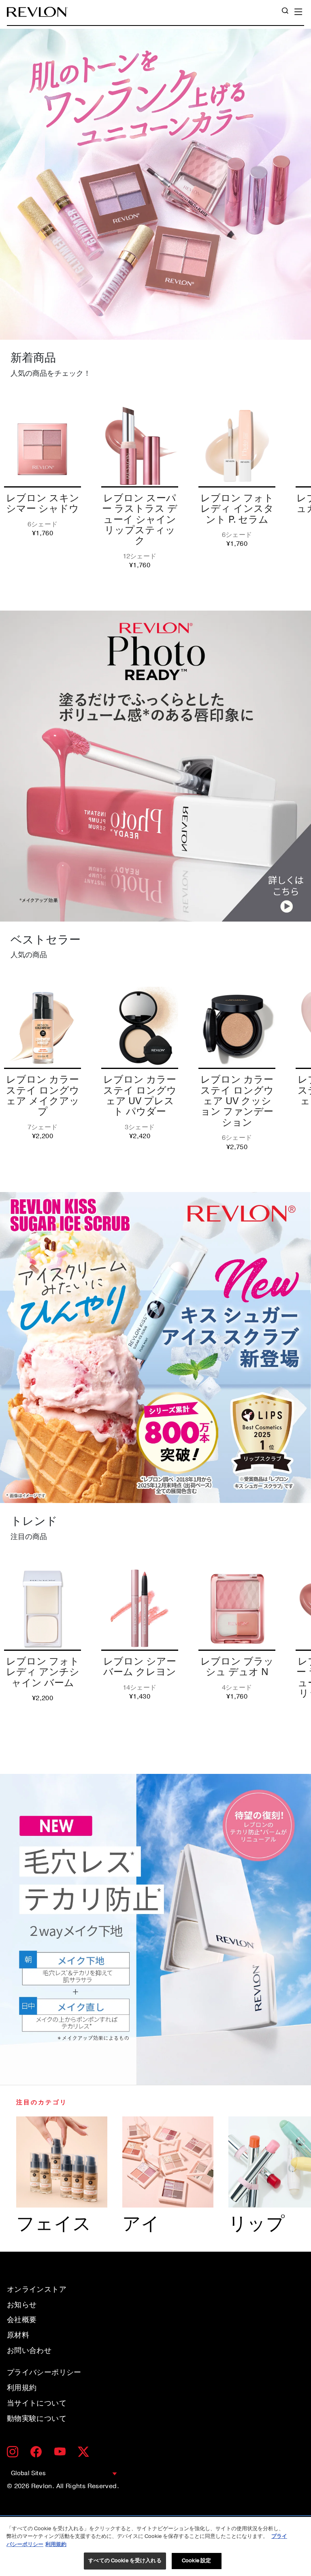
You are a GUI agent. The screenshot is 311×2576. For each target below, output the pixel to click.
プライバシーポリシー (44, 2372)
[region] (155, 2546)
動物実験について (37, 2418)
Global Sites (28, 2473)
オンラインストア (37, 2289)
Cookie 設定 (196, 2561)
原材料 (18, 2335)
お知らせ (22, 2305)
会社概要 (22, 2320)
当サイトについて (37, 2403)
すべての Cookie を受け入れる (125, 2561)
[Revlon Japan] (37, 12)
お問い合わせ (29, 2350)
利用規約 (22, 2388)
